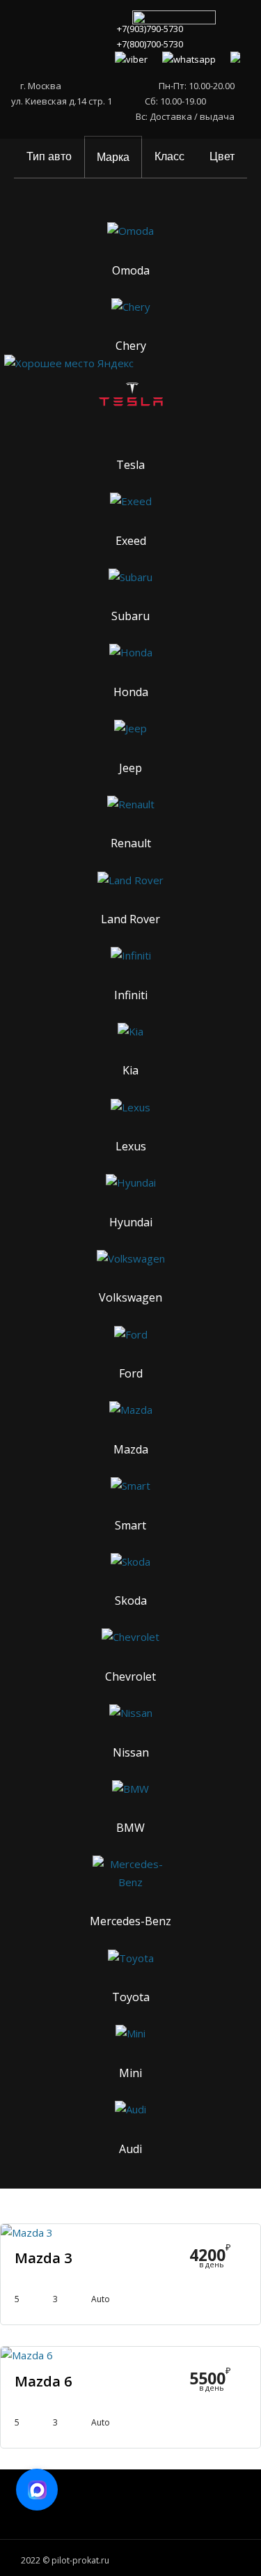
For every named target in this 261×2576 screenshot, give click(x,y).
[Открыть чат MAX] (37, 2490)
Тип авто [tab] (49, 156)
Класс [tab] (169, 156)
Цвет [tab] (222, 156)
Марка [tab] (113, 157)
